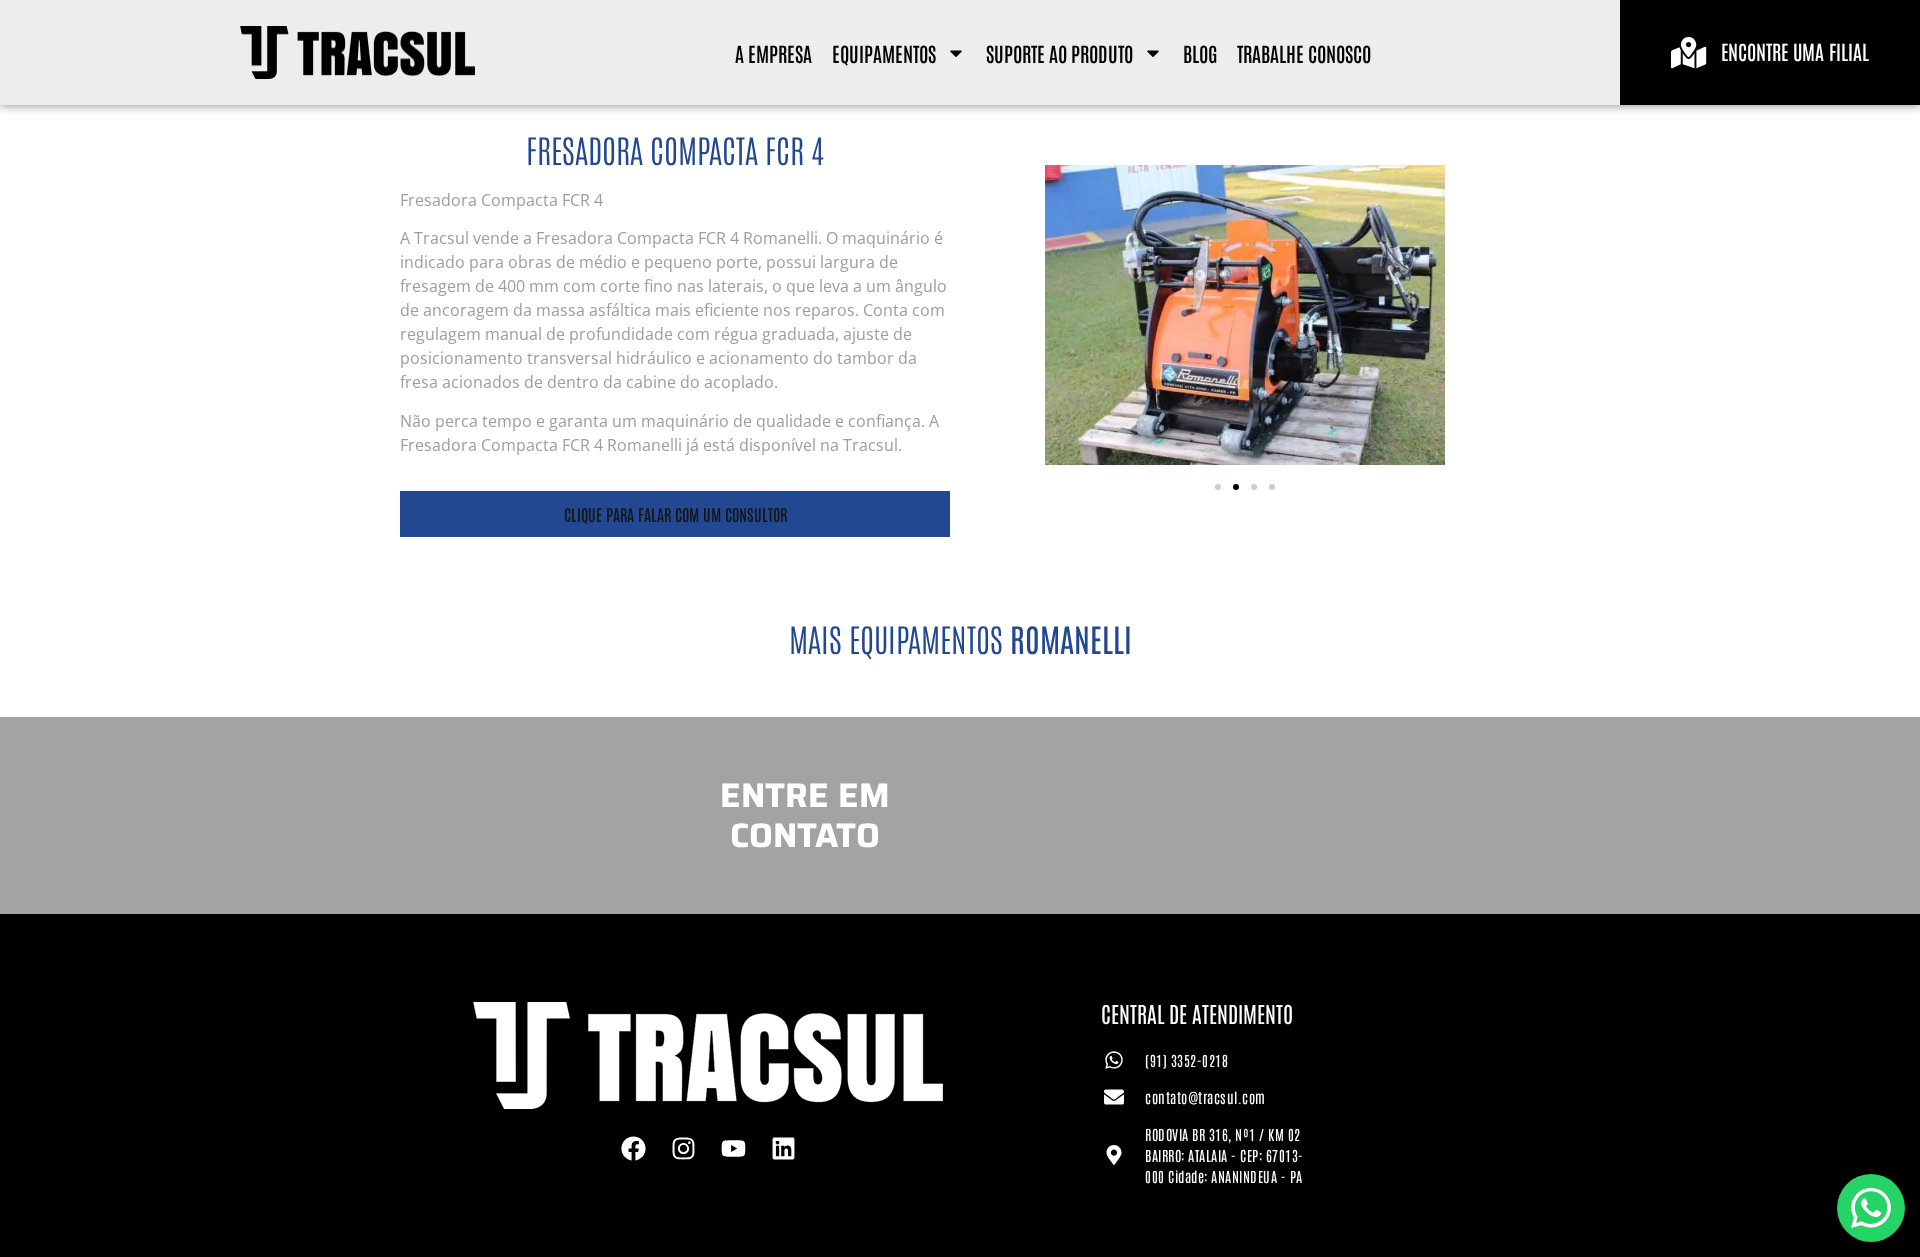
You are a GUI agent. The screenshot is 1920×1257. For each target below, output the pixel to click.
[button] (1218, 487)
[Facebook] (633, 1149)
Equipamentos (884, 53)
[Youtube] (733, 1149)
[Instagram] (683, 1149)
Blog (1200, 53)
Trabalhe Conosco (1304, 53)
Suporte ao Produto (1059, 53)
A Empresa (773, 53)
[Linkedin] (783, 1149)
